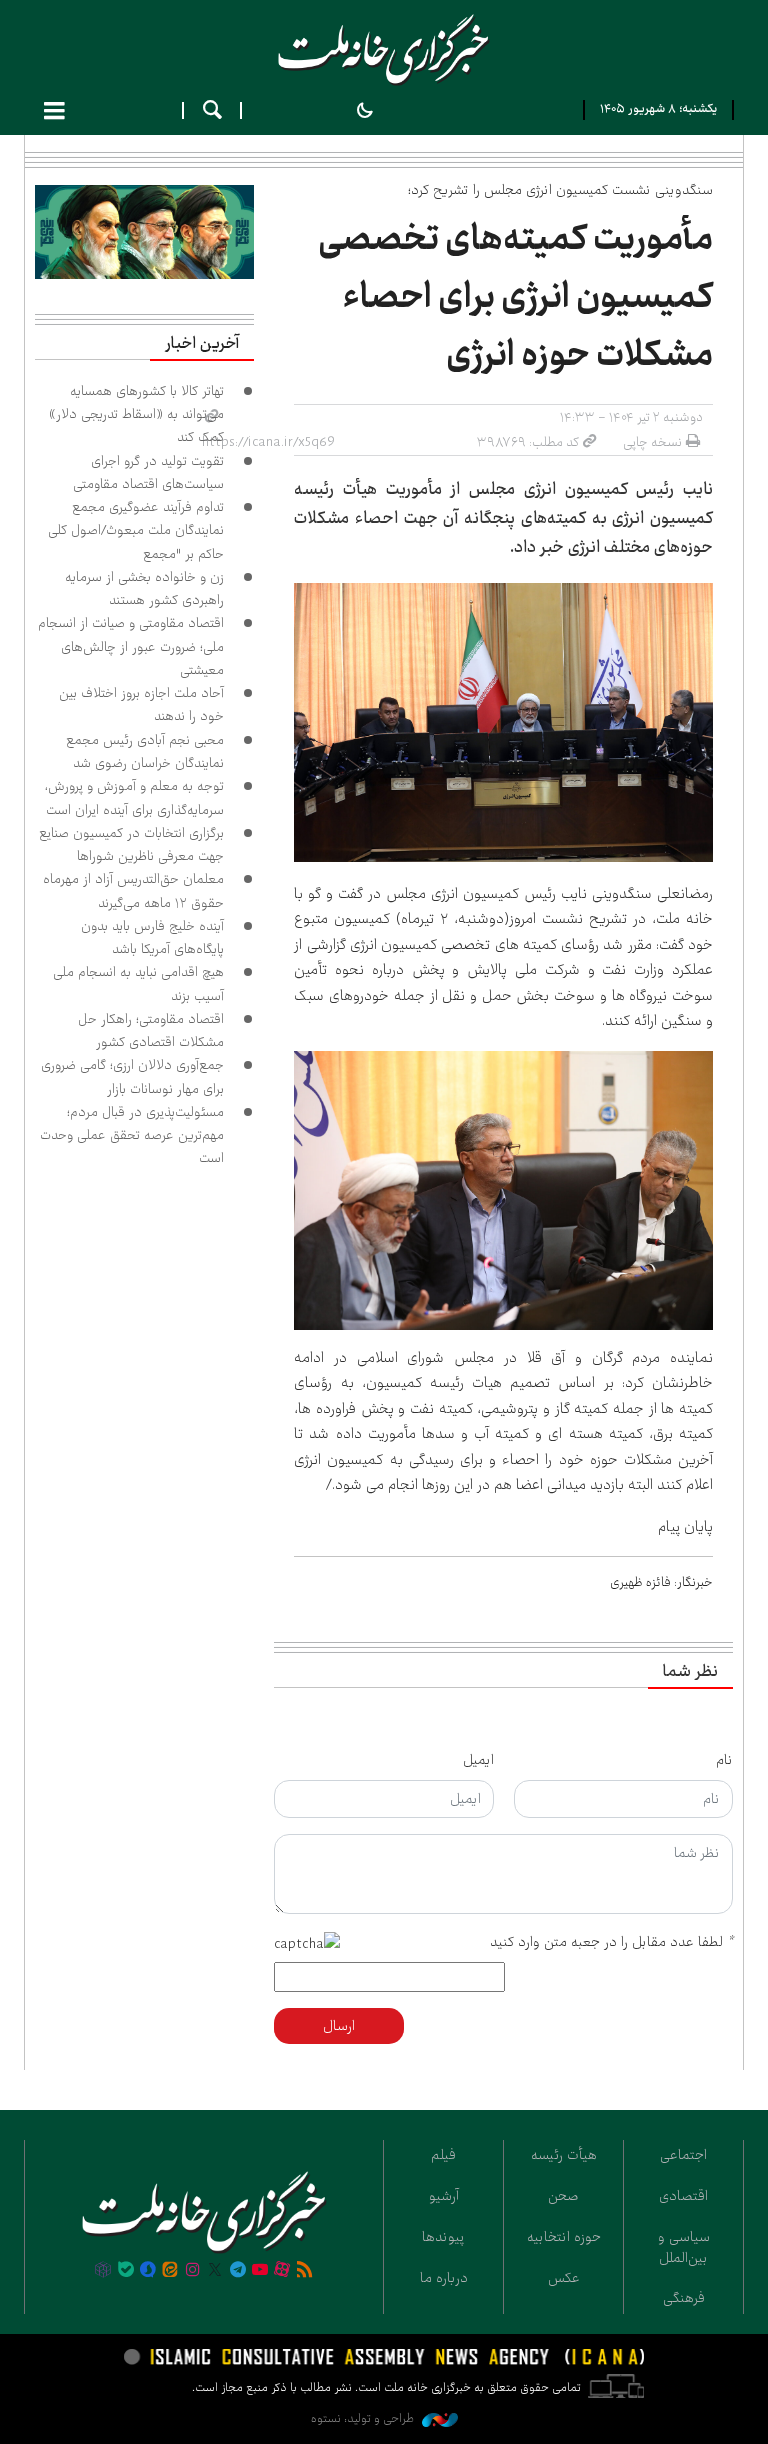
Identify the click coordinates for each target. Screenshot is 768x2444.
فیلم (443, 2155)
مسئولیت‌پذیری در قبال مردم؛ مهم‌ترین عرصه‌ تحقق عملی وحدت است (132, 1135)
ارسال (339, 2026)
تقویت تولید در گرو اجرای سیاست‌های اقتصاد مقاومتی (148, 472)
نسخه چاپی (652, 442)
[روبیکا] (103, 2271)
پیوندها (443, 2237)
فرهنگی (684, 2298)
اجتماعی (683, 2155)
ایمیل (478, 1760)
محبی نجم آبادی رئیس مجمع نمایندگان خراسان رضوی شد (145, 751)
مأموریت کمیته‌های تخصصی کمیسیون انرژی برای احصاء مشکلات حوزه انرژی (515, 297)
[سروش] (148, 2271)
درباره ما (444, 2278)
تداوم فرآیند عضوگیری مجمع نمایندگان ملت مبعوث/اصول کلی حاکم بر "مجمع (136, 530)
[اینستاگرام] (193, 2271)
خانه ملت (384, 50)
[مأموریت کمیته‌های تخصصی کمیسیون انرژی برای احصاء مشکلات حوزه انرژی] (503, 722)
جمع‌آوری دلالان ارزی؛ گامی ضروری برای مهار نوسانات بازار (132, 1076)
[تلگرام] (237, 2271)
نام (724, 1760)
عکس (564, 2278)
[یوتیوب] (260, 2271)
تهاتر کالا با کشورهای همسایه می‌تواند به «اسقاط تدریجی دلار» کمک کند (136, 414)
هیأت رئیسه (564, 2155)
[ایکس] (215, 2271)
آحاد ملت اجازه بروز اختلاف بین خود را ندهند (141, 704)
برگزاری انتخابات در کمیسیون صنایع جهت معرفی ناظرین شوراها (131, 844)
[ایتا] (170, 2271)
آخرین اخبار (202, 344)
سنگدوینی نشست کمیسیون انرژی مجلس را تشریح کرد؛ (560, 190)
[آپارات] (282, 2271)
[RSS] (305, 2271)
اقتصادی (683, 2196)
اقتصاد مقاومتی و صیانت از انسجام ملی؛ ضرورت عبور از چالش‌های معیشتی (131, 646)
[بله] (126, 2271)
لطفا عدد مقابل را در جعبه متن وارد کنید (611, 1942)
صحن (563, 2196)
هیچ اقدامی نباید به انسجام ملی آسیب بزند (138, 983)
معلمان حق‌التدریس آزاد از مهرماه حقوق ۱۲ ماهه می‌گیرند (133, 890)
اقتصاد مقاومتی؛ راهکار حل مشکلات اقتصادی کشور (151, 1030)
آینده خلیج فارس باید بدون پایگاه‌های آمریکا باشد (152, 937)
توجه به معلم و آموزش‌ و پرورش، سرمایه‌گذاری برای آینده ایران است (134, 797)
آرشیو (444, 2196)
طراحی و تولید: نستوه (364, 2418)
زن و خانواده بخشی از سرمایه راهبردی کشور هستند (144, 588)
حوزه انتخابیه (564, 2237)
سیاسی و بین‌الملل (684, 2247)
